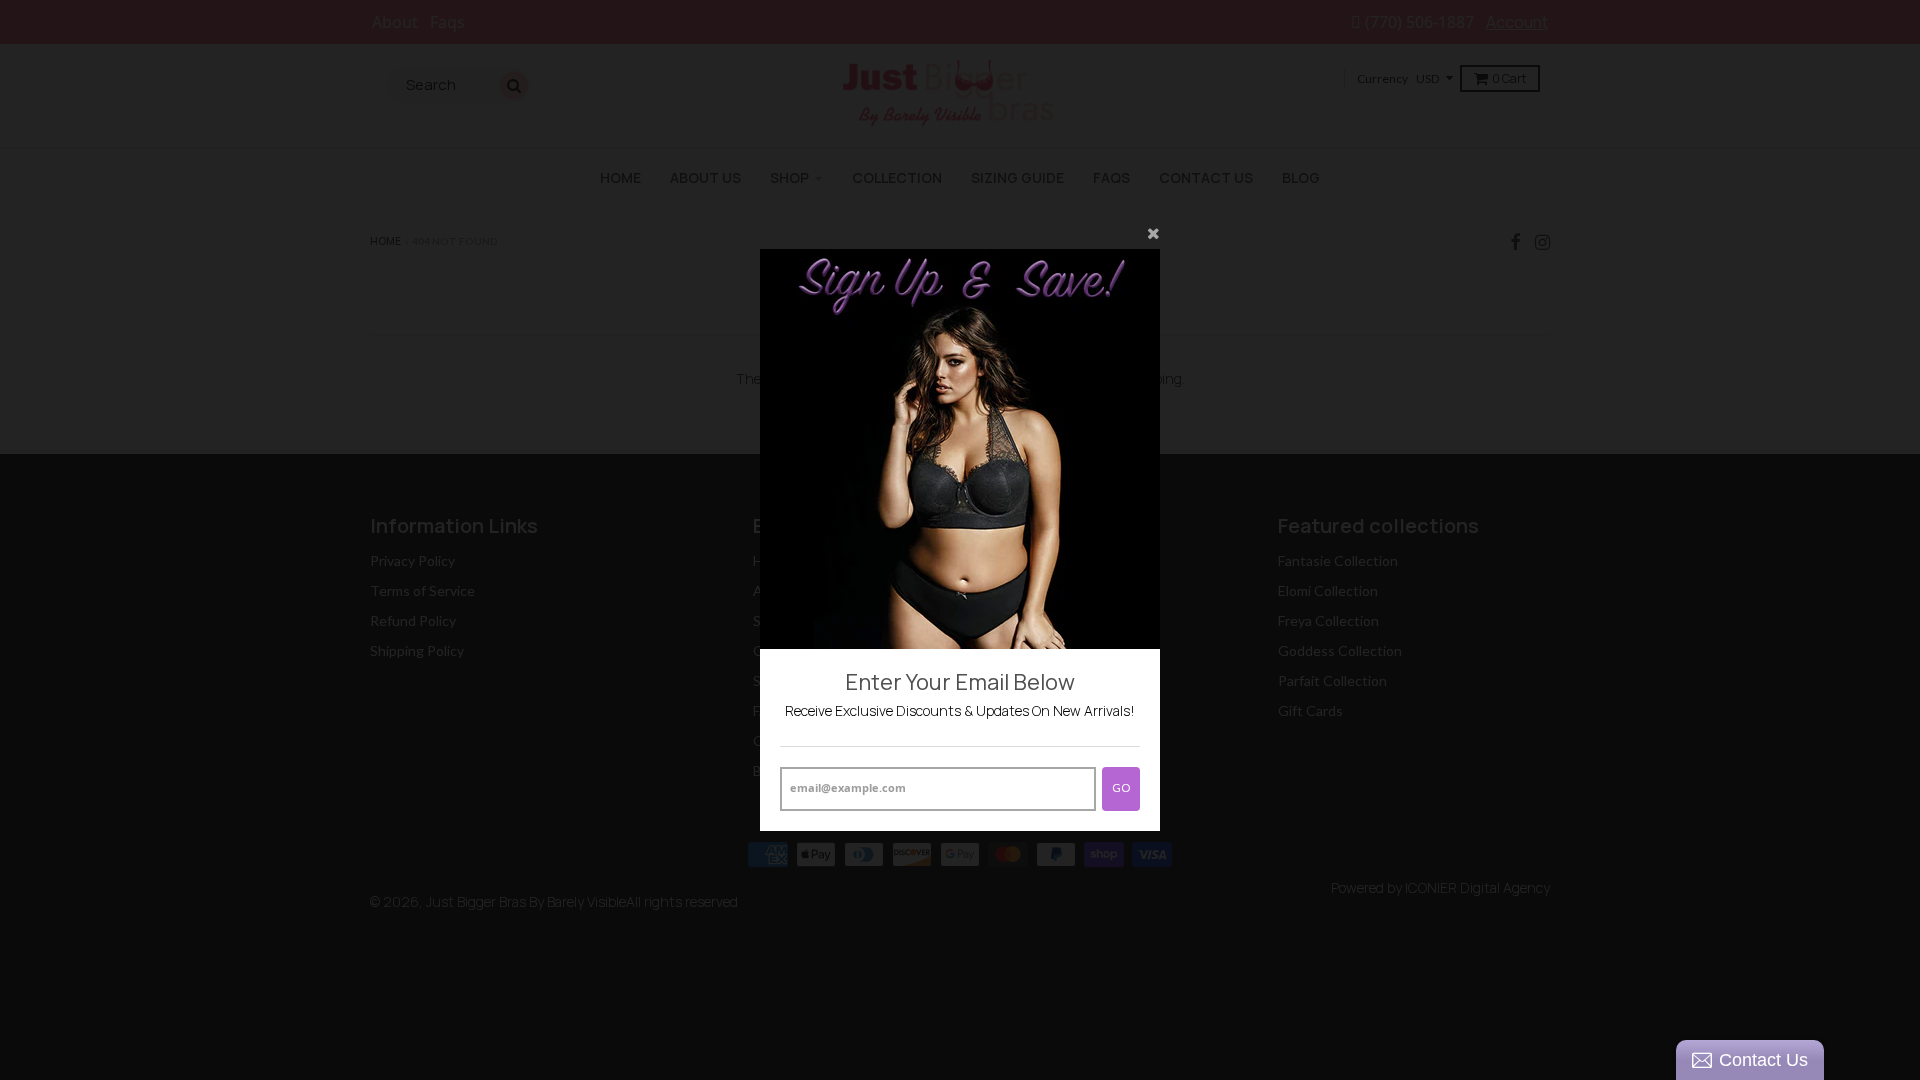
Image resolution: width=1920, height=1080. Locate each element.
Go (1121, 787)
